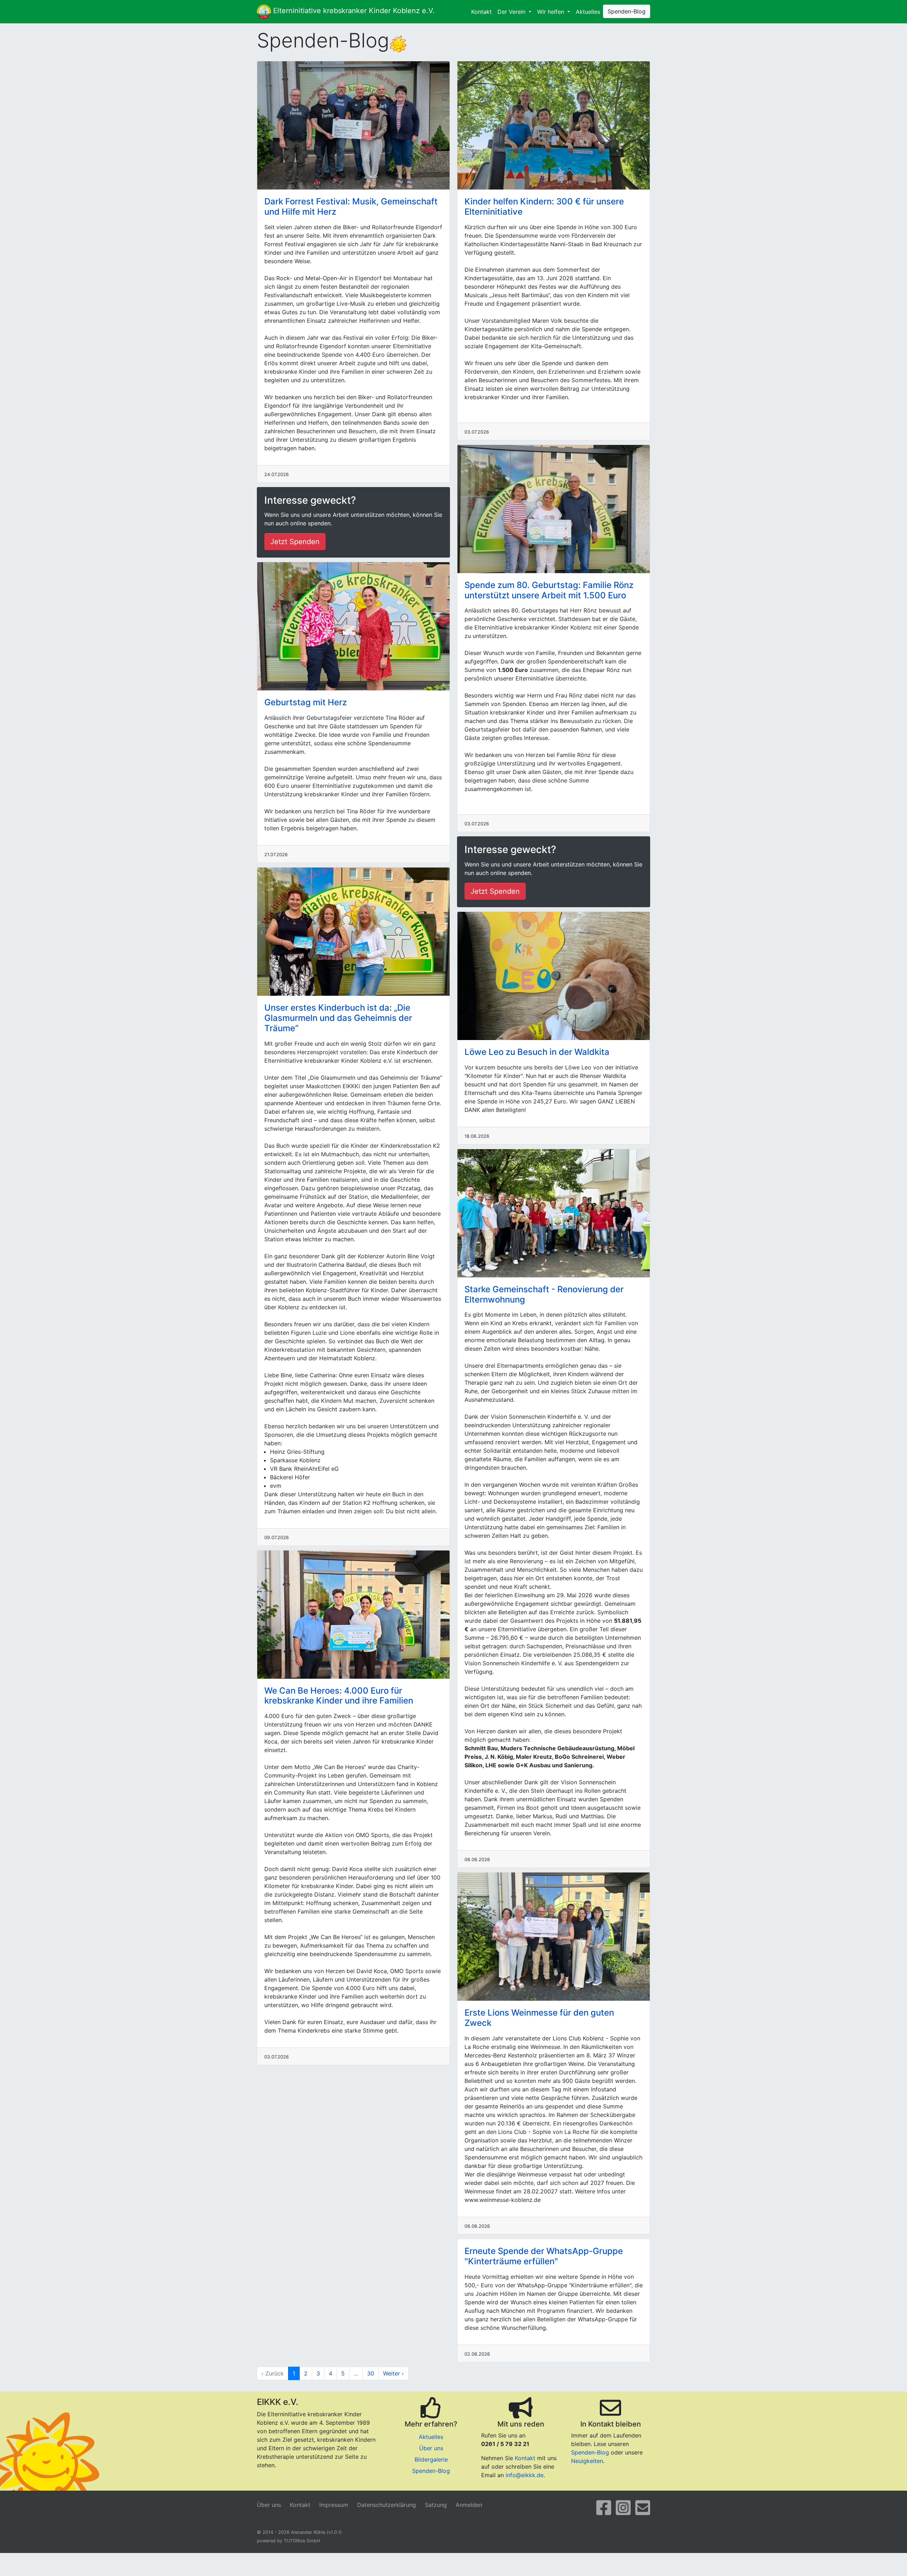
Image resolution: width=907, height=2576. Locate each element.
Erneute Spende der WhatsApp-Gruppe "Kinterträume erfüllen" (544, 2256)
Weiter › (393, 2373)
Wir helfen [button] (551, 12)
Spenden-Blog (627, 11)
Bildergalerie (431, 2459)
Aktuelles (588, 12)
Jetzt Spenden (295, 542)
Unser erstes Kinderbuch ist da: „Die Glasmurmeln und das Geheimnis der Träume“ (338, 1018)
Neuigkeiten (587, 2461)
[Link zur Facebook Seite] (604, 2512)
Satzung (436, 2505)
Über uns (431, 2448)
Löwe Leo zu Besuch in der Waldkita (537, 1052)
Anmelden (469, 2505)
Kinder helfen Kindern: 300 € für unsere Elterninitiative (544, 207)
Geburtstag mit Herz (306, 702)
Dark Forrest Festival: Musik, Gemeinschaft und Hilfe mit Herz (351, 207)
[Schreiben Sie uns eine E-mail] (643, 2512)
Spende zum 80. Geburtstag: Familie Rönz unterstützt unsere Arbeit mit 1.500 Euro (549, 590)
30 (371, 2373)
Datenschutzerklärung (387, 2505)
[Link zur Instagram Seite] (623, 2512)
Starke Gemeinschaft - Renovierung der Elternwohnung (544, 1294)
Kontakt (481, 12)
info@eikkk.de (525, 2475)
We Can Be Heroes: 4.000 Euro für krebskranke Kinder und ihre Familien (339, 1696)
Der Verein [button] (512, 12)
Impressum (334, 2505)
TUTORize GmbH (302, 2541)
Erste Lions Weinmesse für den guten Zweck (539, 2018)
